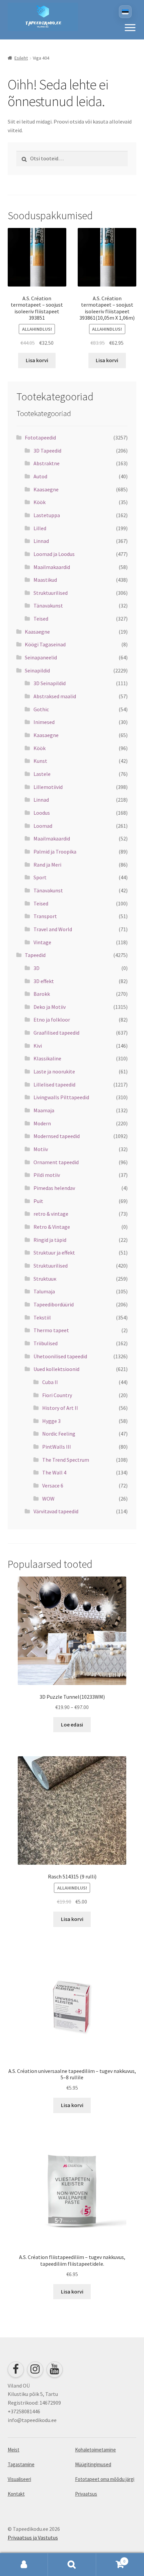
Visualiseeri (19, 2479)
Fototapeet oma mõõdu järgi (105, 2479)
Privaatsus (86, 2494)
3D (37, 968)
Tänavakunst (48, 606)
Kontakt (16, 2494)
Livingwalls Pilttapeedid (61, 1097)
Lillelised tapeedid (54, 1084)
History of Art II (60, 1408)
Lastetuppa (47, 515)
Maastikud (45, 580)
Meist (14, 2450)
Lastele (42, 774)
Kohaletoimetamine (95, 2450)
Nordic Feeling (59, 1434)
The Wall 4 (54, 1472)
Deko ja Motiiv (50, 1007)
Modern (42, 1123)
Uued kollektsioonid (56, 1369)
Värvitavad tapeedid (56, 1511)
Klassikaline (47, 1058)
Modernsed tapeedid (57, 1136)
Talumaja (44, 1291)
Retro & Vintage (52, 1227)
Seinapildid (37, 670)
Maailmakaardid (52, 567)
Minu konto (24, 2565)
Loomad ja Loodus (54, 554)
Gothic (41, 709)
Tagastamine (21, 2464)
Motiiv (41, 1149)
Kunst (40, 761)
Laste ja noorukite (54, 1071)
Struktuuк (45, 1279)
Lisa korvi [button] (37, 360)
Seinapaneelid (41, 657)
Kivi (38, 1046)
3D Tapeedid (47, 451)
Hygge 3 (51, 1421)
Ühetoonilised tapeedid (60, 1356)
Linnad (41, 541)
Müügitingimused (93, 2464)
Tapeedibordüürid (54, 1304)
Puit (38, 1201)
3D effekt (44, 981)
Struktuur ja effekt (54, 1253)
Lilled (40, 528)
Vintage (42, 942)
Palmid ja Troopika (55, 852)
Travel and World (53, 929)
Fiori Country (57, 1395)
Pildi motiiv (47, 1175)
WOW (48, 1499)
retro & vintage (51, 1214)
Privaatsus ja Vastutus (33, 2538)
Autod (40, 476)
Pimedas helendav (54, 1188)
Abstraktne (47, 463)
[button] (130, 27)
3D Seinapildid (50, 683)
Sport (40, 877)
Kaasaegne (46, 489)
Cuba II (50, 1382)
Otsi (72, 2565)
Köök (40, 502)
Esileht (21, 58)
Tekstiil (42, 1317)
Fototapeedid (40, 437)
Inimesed (44, 722)
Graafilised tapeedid (56, 1033)
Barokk (42, 994)
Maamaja (44, 1110)
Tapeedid (35, 955)
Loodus (42, 813)
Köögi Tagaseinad (45, 644)
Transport (45, 916)
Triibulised (46, 1343)
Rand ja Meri (47, 865)
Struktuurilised (51, 593)
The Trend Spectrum (66, 1460)
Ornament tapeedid (56, 1162)
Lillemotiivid (48, 787)
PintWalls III (57, 1447)
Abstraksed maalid (55, 696)
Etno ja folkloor (52, 1020)
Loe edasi (72, 1724)
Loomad (43, 826)
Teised (41, 619)
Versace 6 (53, 1485)
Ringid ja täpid (50, 1240)
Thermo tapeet (51, 1330)
